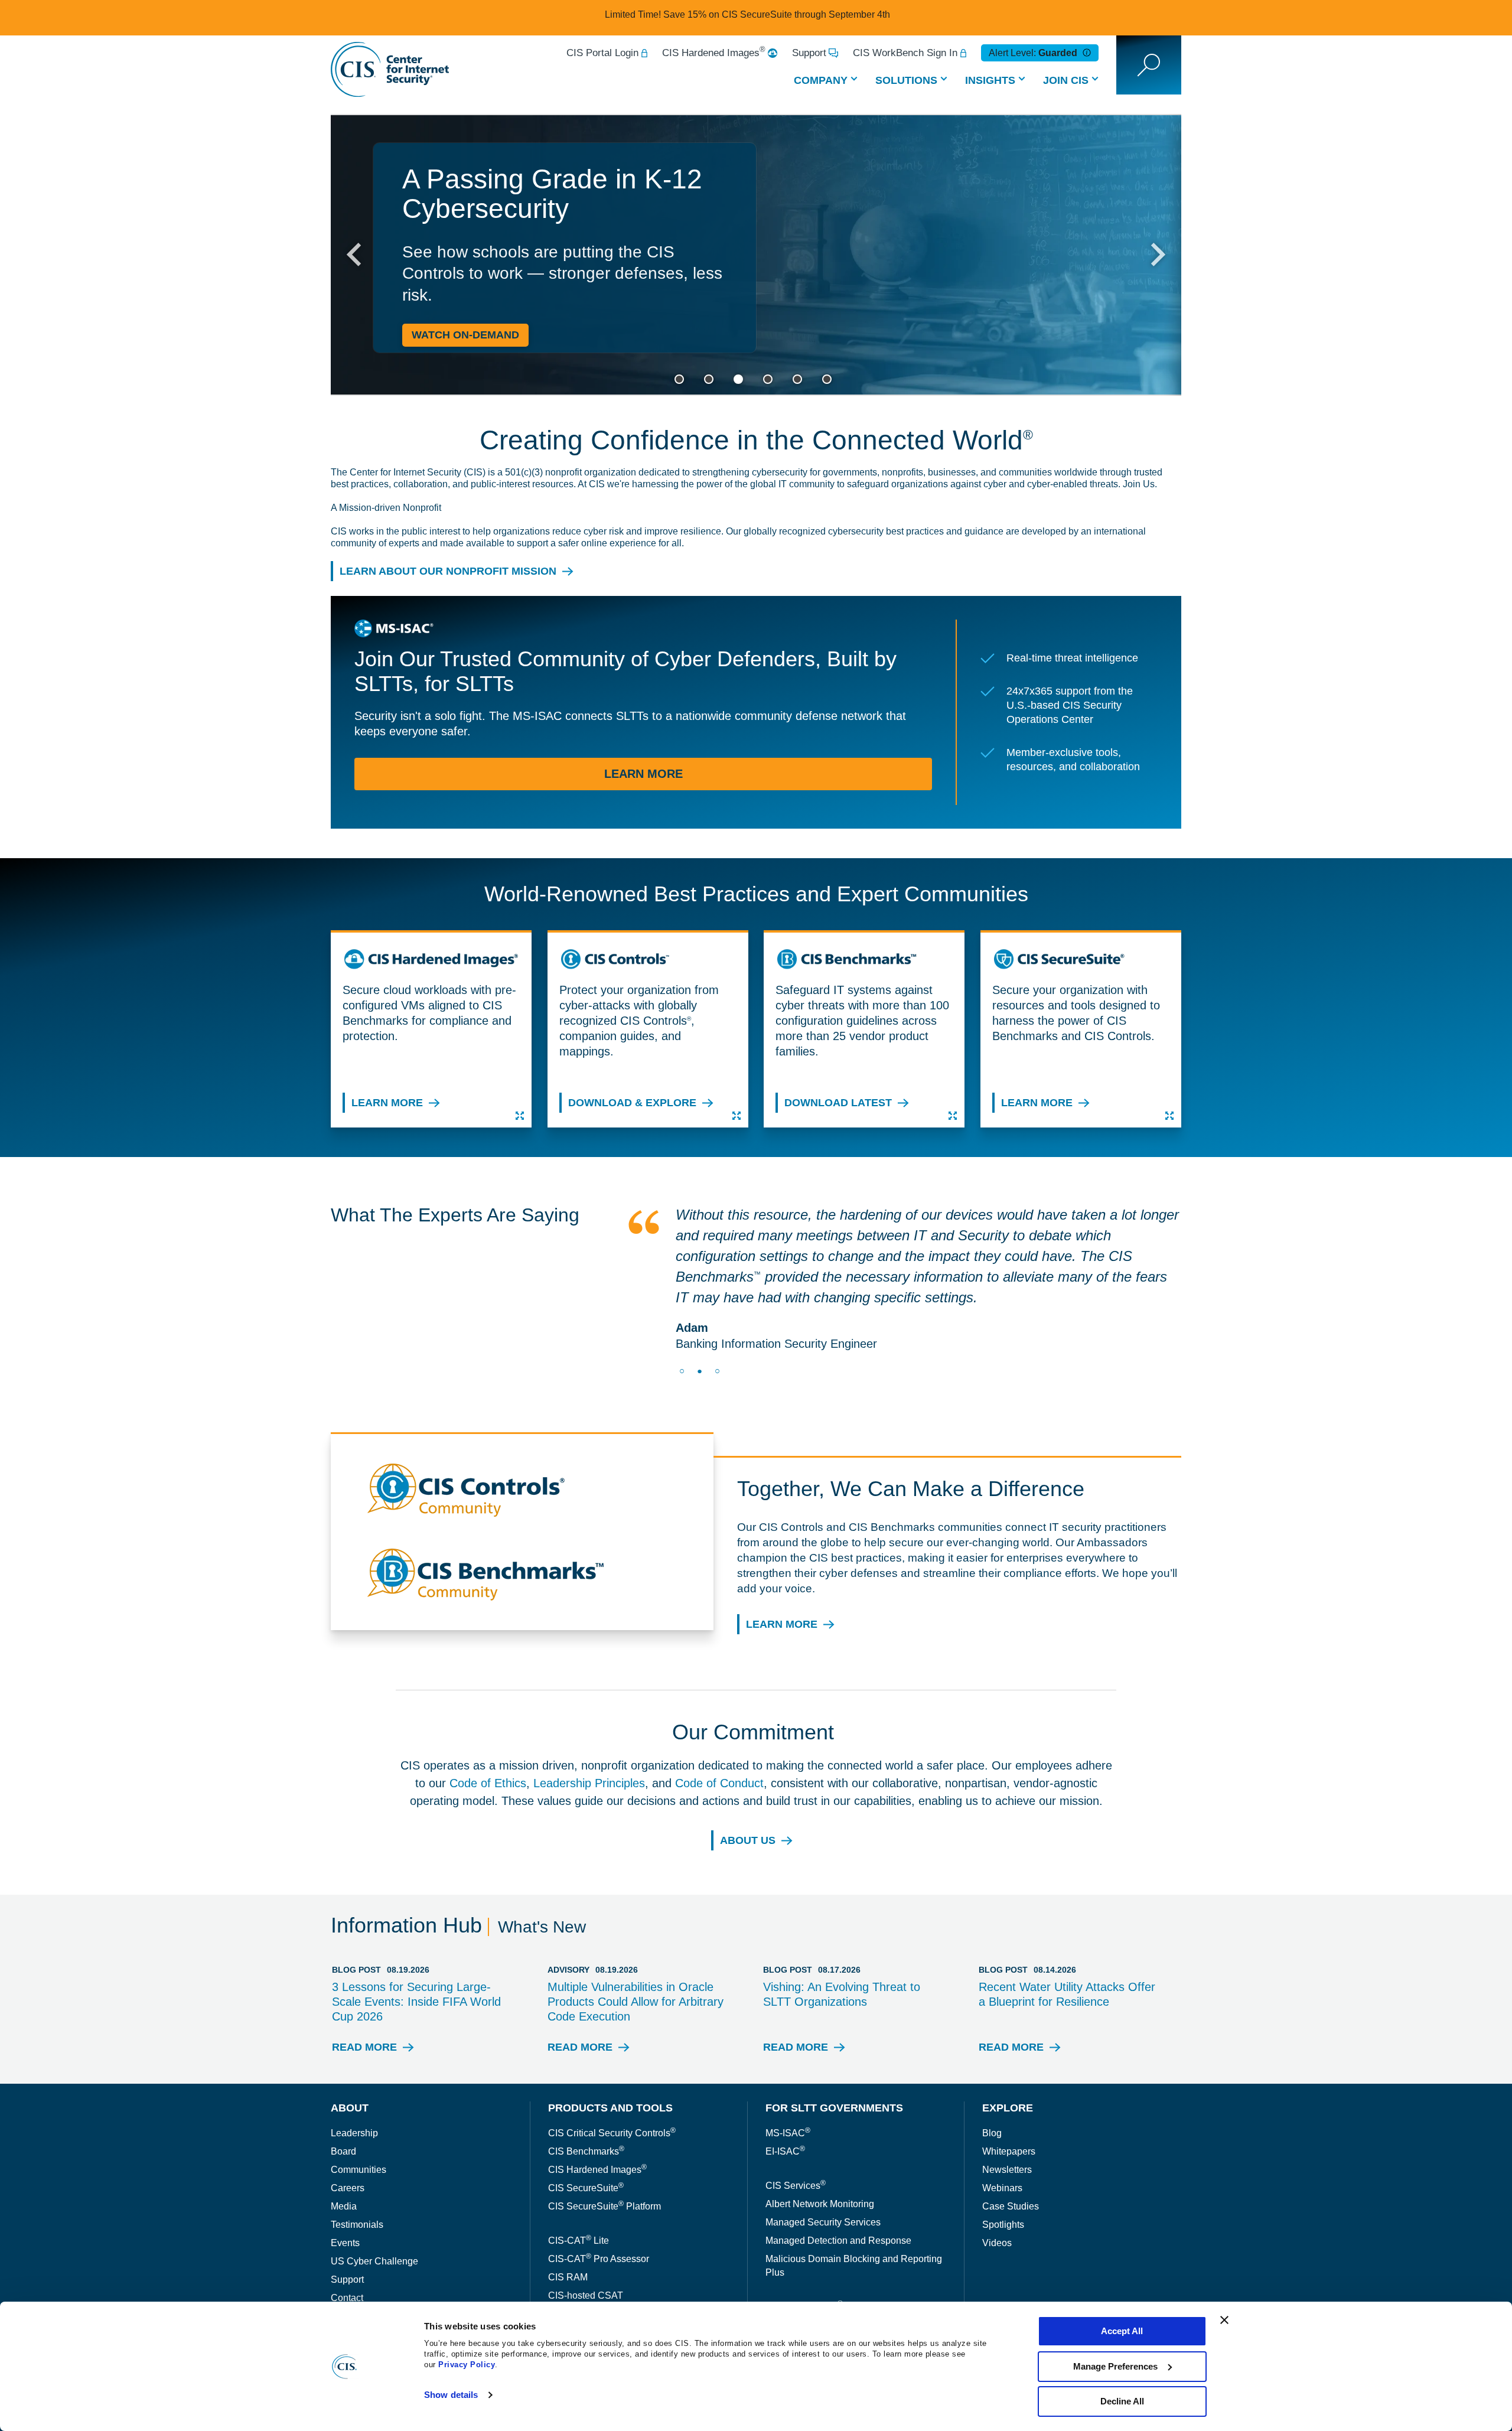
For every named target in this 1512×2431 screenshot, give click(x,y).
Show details (451, 2395)
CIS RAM (568, 2236)
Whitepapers (1009, 2110)
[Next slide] (1156, 255)
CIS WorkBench (582, 2272)
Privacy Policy (467, 2365)
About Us (748, 1799)
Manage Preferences (1115, 2366)
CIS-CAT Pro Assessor (599, 2217)
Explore (1008, 2067)
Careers (348, 2147)
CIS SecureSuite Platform (605, 2165)
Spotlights (1003, 2183)
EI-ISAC (785, 2110)
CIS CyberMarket (804, 2265)
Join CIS (1066, 80)
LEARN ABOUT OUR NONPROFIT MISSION (448, 573)
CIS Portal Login (602, 53)
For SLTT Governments (834, 2067)
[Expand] (520, 1116)
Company (821, 80)
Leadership (354, 2092)
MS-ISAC (788, 2092)
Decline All (1122, 2401)
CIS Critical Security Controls (612, 2092)
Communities (359, 2128)
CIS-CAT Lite (579, 2199)
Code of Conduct (719, 1742)
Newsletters (1007, 2128)
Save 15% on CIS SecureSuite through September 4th (777, 14)
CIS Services (796, 2144)
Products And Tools (610, 2067)
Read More (364, 2009)
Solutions (906, 80)
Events (345, 2202)
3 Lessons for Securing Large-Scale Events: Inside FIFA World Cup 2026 (416, 1960)
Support (809, 53)
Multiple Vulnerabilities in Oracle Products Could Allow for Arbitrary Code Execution (636, 1960)
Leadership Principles (589, 1742)
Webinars (1002, 2147)
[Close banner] (1224, 2320)
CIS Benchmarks (586, 2110)
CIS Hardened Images (714, 53)
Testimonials (357, 2183)
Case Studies (1011, 2165)
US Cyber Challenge (374, 2220)
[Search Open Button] (1149, 65)
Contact (347, 2256)
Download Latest (838, 1105)
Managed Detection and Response (838, 2199)
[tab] (679, 379)
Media (344, 2165)
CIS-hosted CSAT (586, 2254)
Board (343, 2110)
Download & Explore (632, 1105)
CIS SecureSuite (586, 2147)
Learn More (643, 779)
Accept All (1122, 2331)
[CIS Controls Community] (526, 1457)
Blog (992, 2092)
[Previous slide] (356, 255)
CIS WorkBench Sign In (905, 53)
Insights (990, 80)
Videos (997, 2202)
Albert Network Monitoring (820, 2163)
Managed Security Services (823, 2181)
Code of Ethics (488, 1742)
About (350, 2067)
